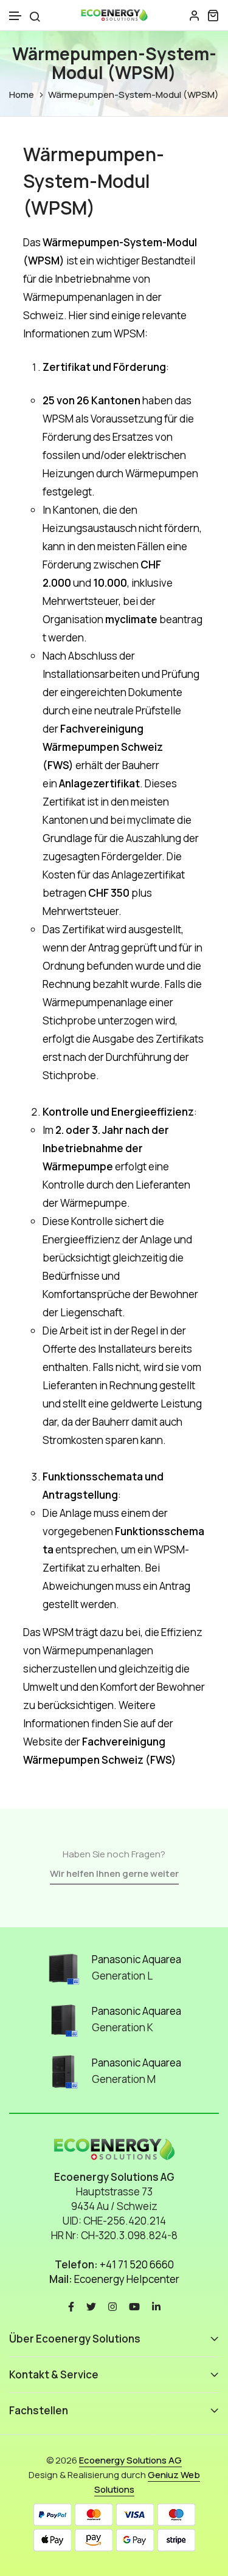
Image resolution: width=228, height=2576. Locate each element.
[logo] (114, 15)
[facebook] (71, 2306)
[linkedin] (156, 2306)
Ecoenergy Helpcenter (127, 2279)
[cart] (213, 15)
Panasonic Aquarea (136, 1959)
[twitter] (91, 2306)
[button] (16, 16)
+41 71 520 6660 (137, 2264)
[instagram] (112, 2306)
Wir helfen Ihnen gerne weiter (114, 1873)
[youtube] (134, 2306)
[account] (195, 15)
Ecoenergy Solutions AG (130, 2460)
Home (22, 95)
